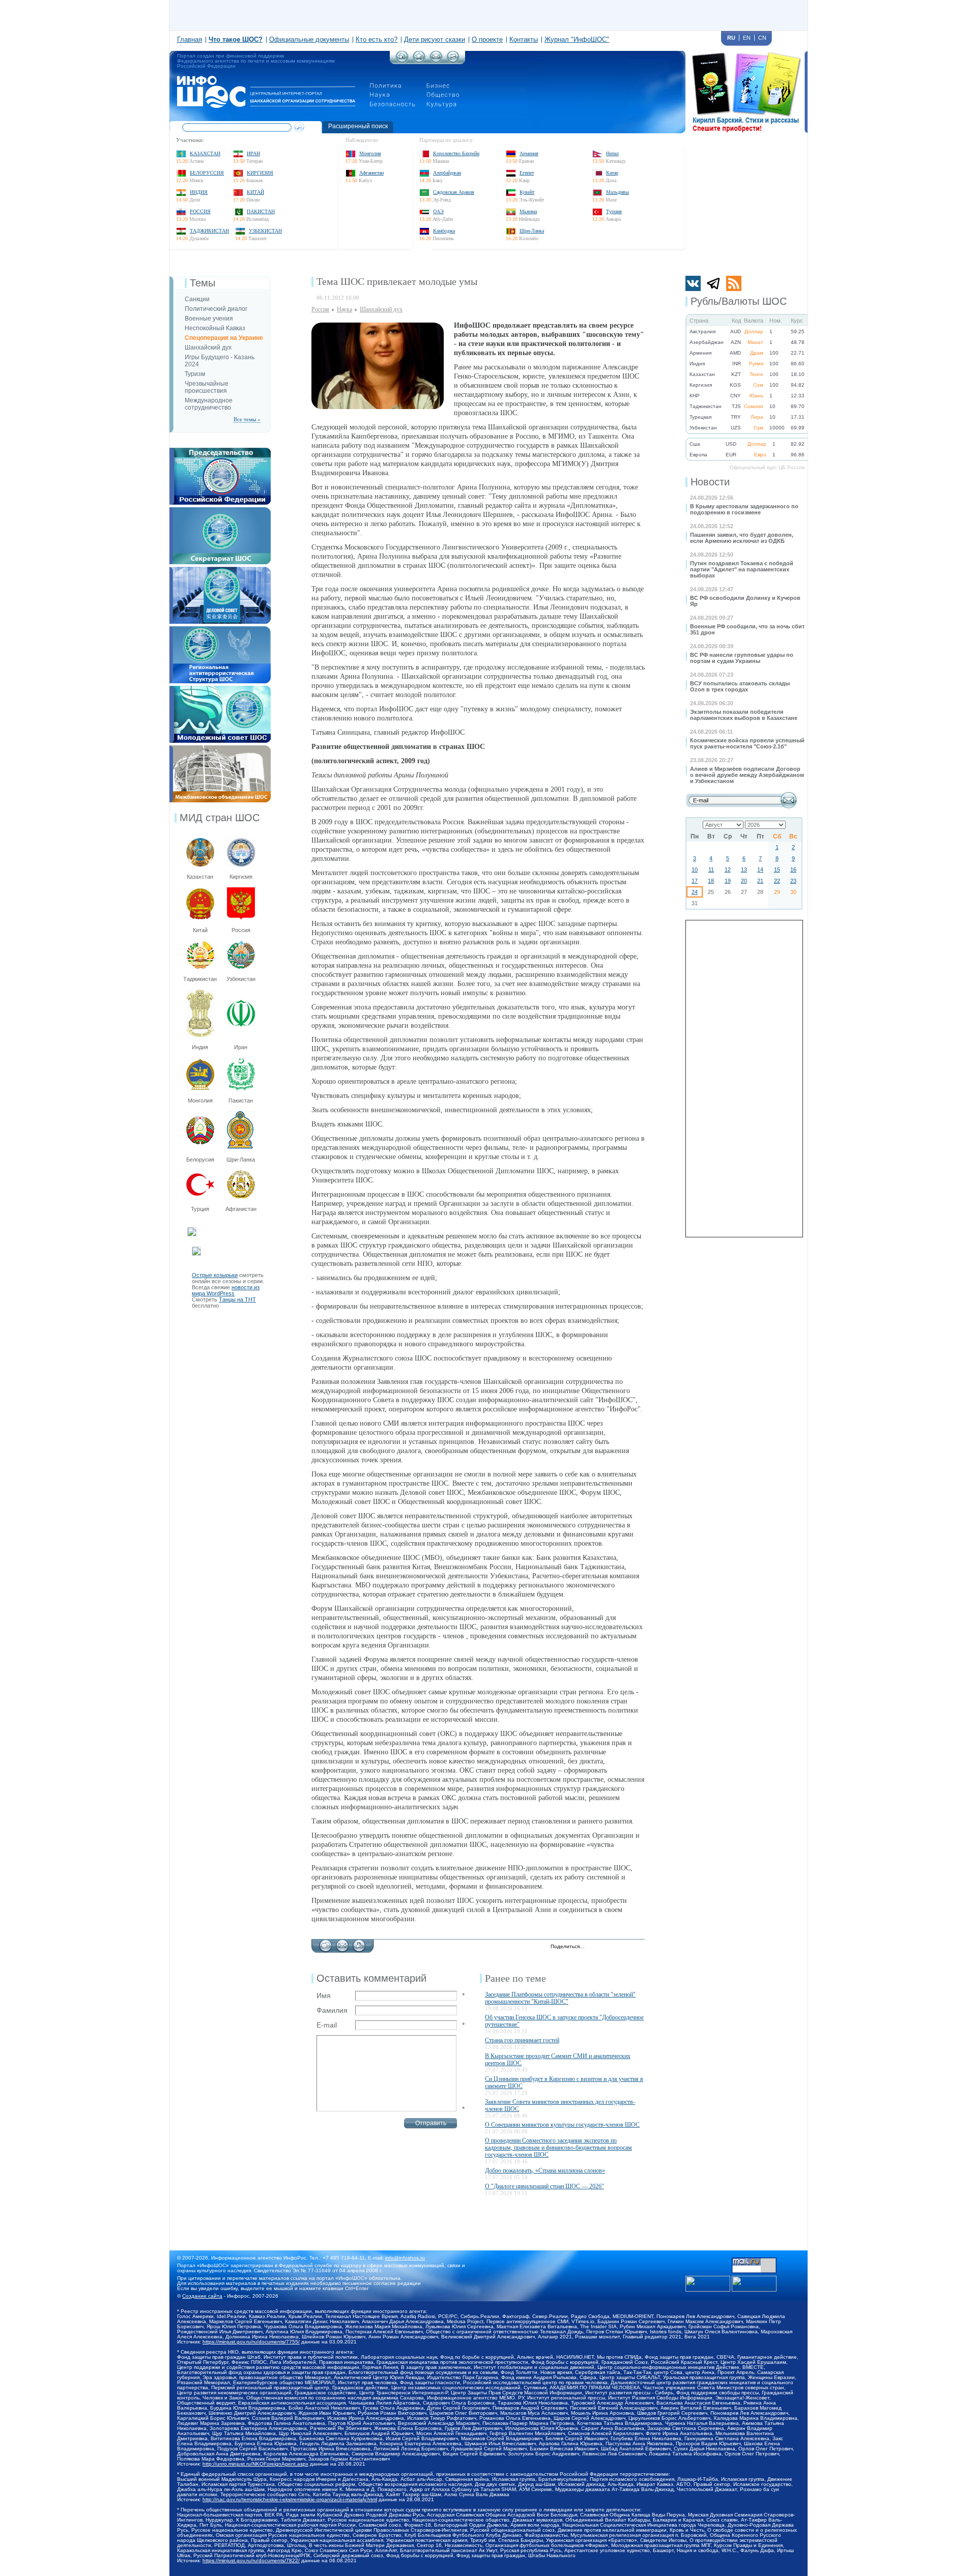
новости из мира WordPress (226, 1290)
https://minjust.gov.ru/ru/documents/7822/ (251, 2560)
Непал (612, 153)
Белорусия (200, 1160)
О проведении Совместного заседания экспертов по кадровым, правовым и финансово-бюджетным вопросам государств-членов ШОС (558, 2148)
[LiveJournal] (606, 1947)
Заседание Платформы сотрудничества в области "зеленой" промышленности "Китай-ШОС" (560, 1998)
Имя (324, 1995)
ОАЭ (438, 211)
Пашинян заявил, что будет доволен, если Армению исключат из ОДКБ (742, 538)
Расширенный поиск (358, 126)
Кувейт (527, 192)
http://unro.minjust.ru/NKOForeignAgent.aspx (255, 2464)
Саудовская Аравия (454, 192)
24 (695, 892)
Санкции (197, 299)
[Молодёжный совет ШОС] (220, 689)
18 (711, 881)
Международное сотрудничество (209, 404)
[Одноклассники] (627, 1947)
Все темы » (247, 419)
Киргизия (260, 173)
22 (777, 881)
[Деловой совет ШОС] (220, 570)
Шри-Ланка (532, 231)
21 (760, 881)
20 (744, 881)
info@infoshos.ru (405, 2258)
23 (793, 881)
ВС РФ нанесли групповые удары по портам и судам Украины (742, 658)
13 (744, 870)
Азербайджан (447, 173)
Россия (200, 211)
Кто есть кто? (377, 39)
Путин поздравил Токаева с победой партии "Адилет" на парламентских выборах (742, 569)
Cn (762, 38)
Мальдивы (617, 192)
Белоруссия (207, 173)
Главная (190, 39)
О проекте (487, 39)
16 (793, 870)
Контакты (524, 39)
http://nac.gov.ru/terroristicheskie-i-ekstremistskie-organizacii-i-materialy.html (290, 2499)
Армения (529, 153)
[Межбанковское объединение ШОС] (220, 748)
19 (728, 881)
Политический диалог (216, 309)
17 (695, 881)
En (747, 38)
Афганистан (371, 173)
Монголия (370, 153)
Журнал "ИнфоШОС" (577, 39)
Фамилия (332, 2010)
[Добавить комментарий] (325, 1943)
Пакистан (261, 211)
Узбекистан (265, 231)
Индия (199, 192)
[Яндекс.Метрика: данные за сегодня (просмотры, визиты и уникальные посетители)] (754, 2284)
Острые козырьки (215, 1275)
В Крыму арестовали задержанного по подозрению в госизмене (744, 509)
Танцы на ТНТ (237, 1299)
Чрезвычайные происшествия (207, 387)
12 (728, 870)
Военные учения (209, 319)
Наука (344, 309)
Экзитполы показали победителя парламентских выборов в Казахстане (744, 715)
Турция (614, 211)
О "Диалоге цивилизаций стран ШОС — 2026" (544, 2186)
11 (711, 870)
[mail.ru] (754, 2261)
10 (695, 870)
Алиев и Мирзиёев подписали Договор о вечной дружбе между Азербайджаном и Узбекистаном (747, 775)
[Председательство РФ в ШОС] (220, 451)
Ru (731, 38)
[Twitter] (595, 1947)
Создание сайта (202, 2296)
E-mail (327, 2025)
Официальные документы (309, 39)
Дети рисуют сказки (435, 39)
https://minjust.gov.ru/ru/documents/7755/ (251, 2342)
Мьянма (528, 211)
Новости (710, 482)
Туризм (195, 374)
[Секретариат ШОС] (220, 510)
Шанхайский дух (208, 348)
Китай (255, 192)
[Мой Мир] (638, 1947)
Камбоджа (444, 231)
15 (777, 870)
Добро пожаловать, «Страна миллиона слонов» (545, 2170)
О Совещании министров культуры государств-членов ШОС (562, 2125)
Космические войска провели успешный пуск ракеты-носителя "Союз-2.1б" (747, 743)
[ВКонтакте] (616, 1947)
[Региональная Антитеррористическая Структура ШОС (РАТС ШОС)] (220, 629)
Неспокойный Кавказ (215, 328)
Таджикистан (209, 231)
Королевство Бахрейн (456, 153)
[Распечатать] (359, 1943)
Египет (527, 173)
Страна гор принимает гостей (522, 2040)
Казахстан (205, 153)
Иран (253, 153)
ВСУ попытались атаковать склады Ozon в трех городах (740, 686)
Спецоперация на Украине (224, 338)
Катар (612, 173)
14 (760, 870)
